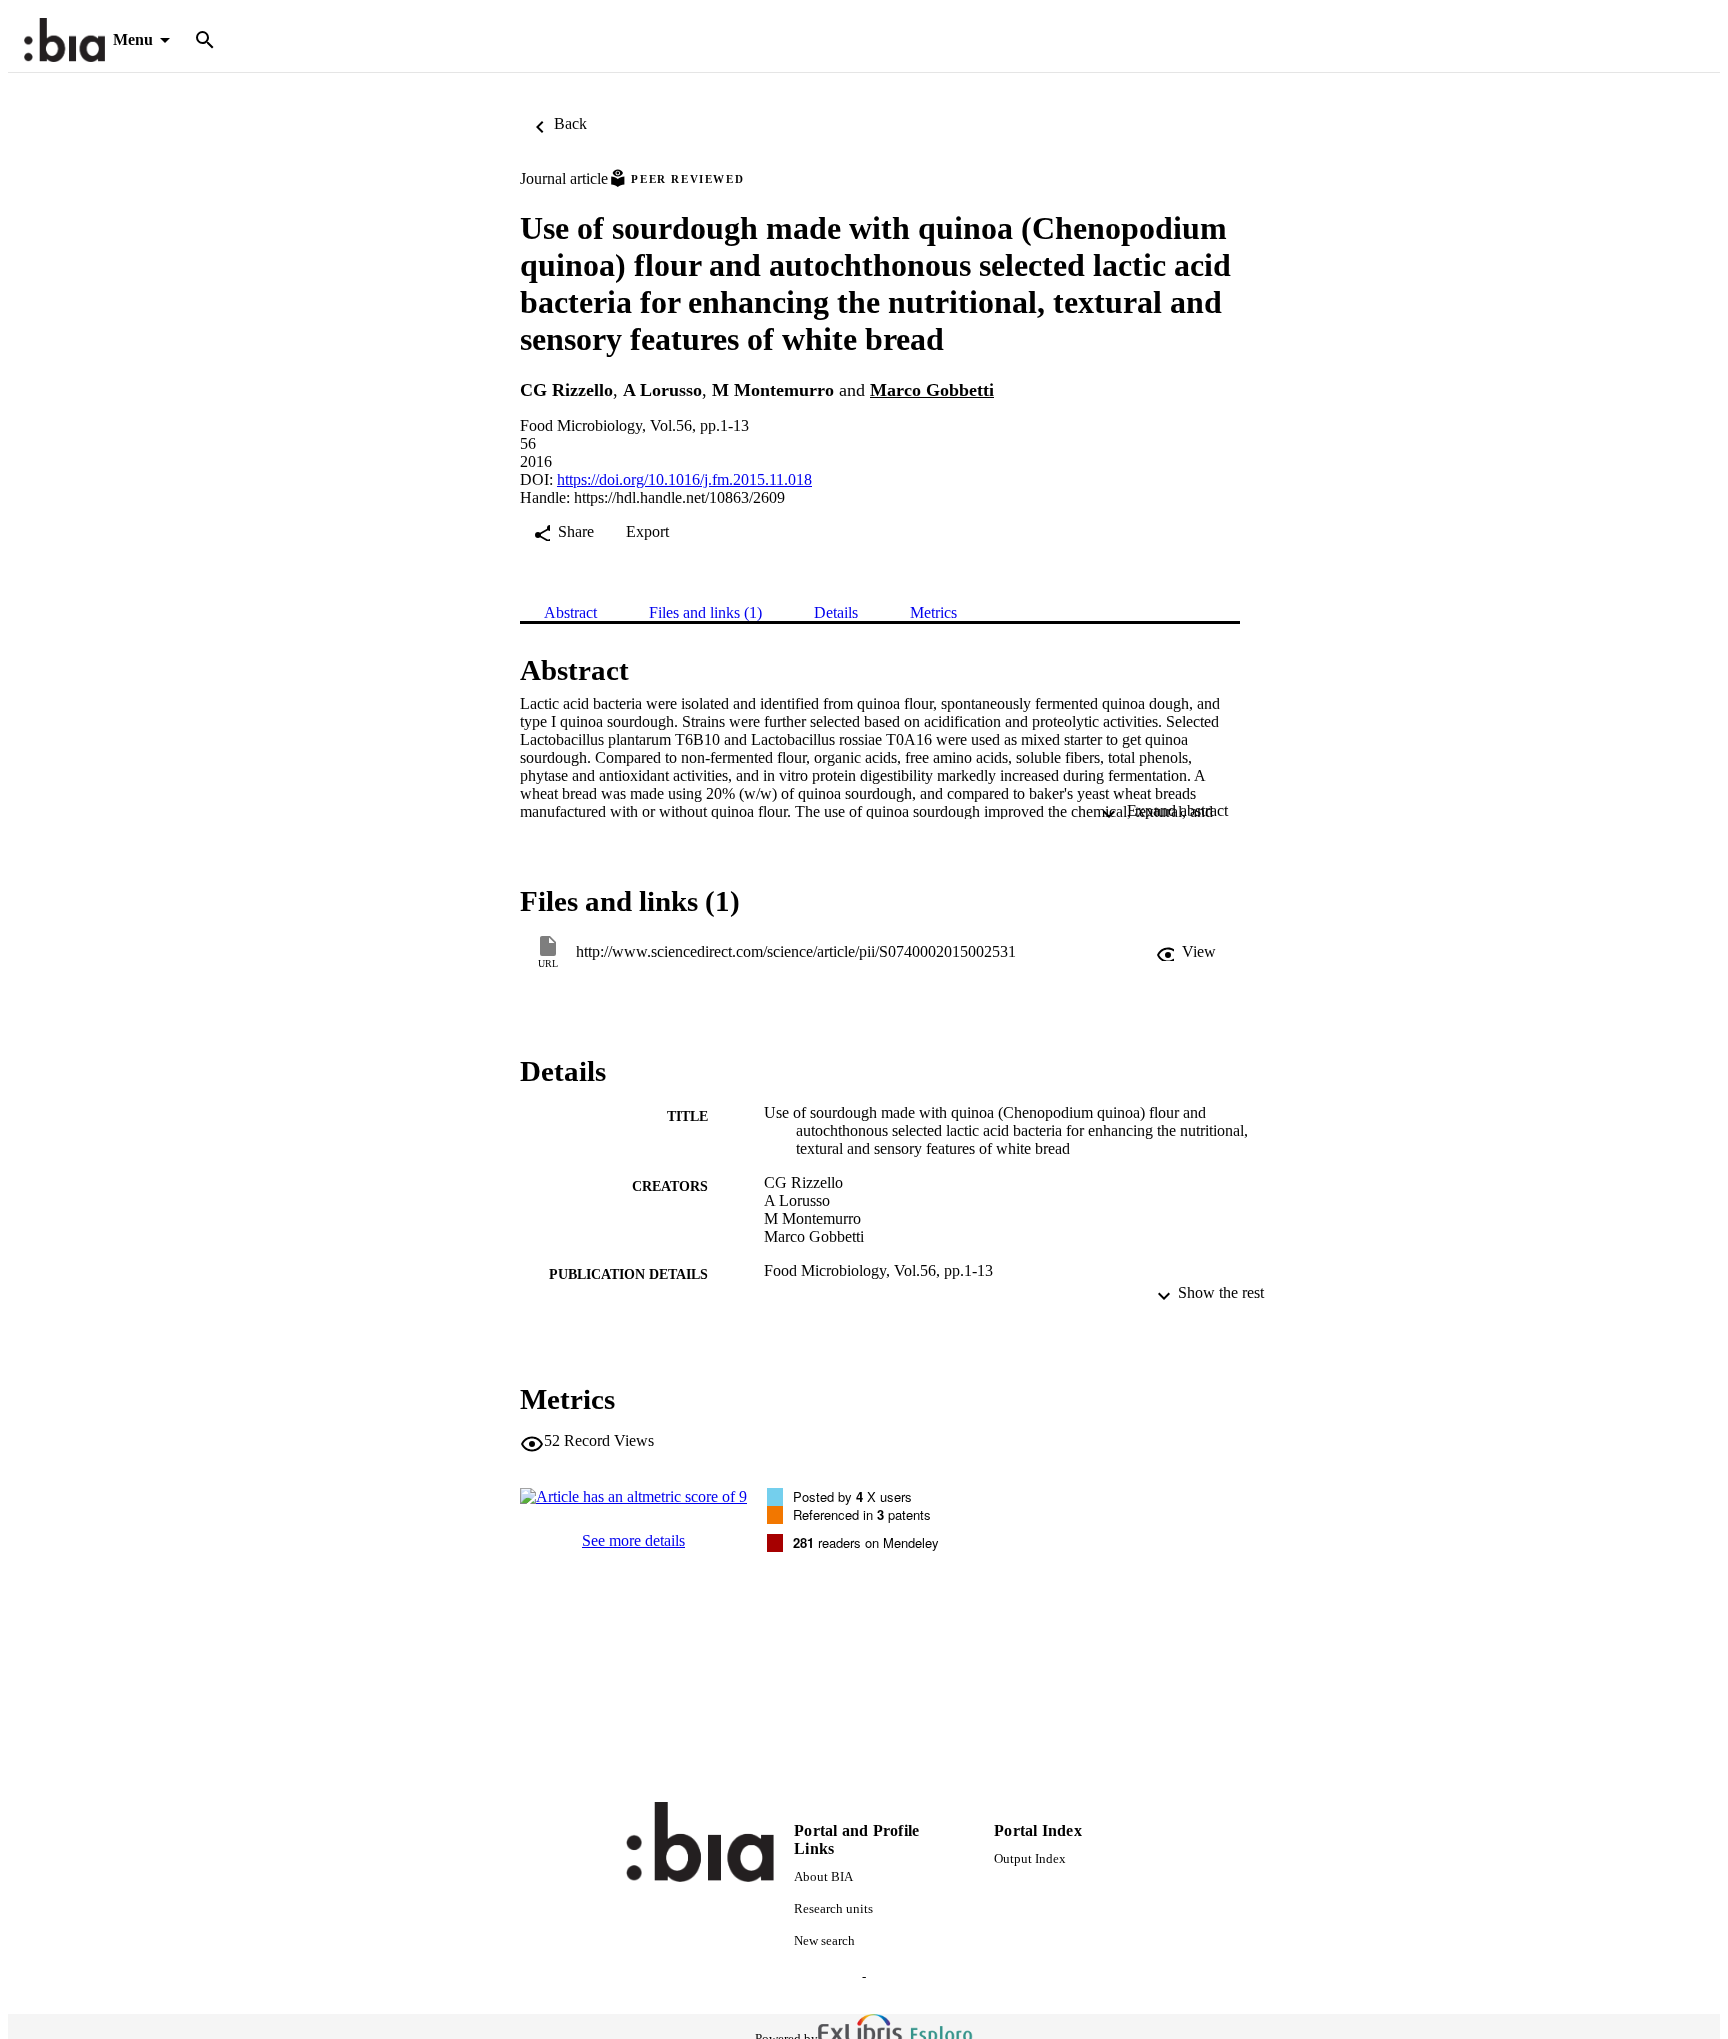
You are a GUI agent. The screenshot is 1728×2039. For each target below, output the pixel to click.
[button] (1186, 952)
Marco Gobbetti (932, 390)
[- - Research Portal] (64, 40)
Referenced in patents (862, 1514)
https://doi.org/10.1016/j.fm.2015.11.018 (684, 479)
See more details (633, 1540)
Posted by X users (852, 1496)
